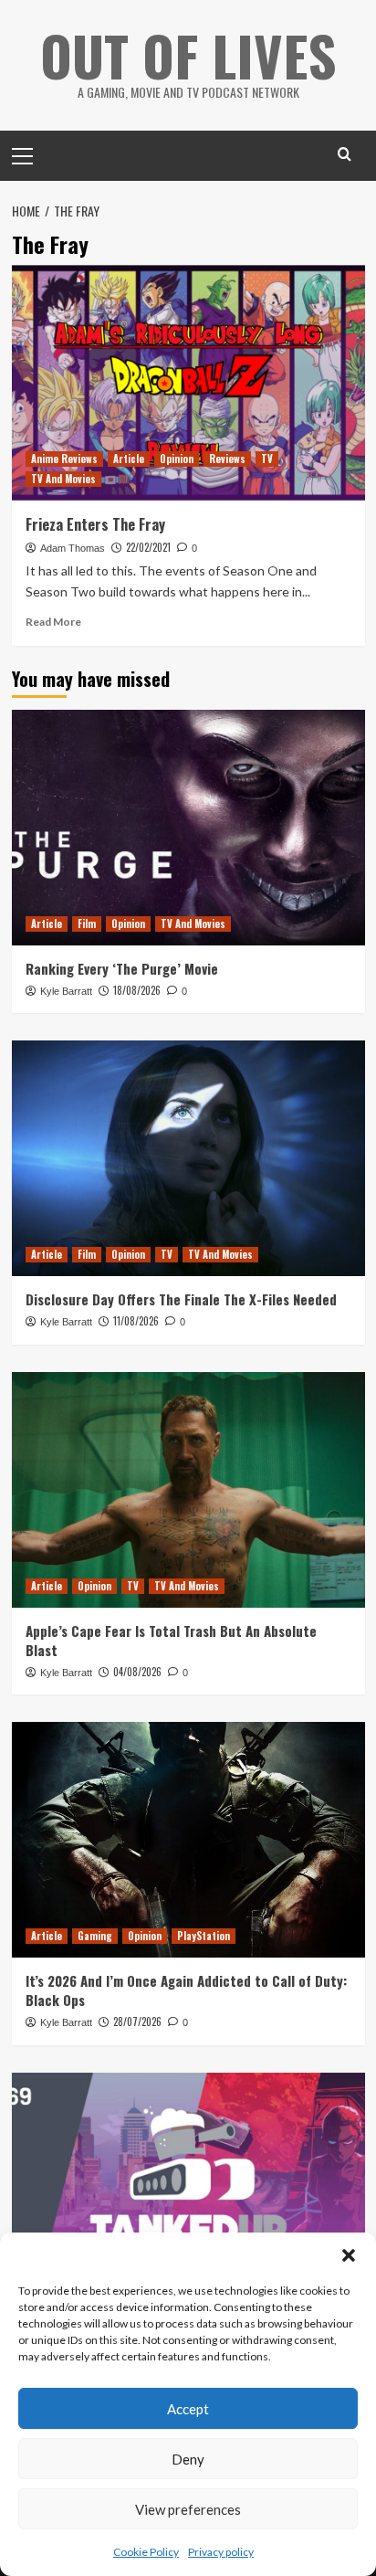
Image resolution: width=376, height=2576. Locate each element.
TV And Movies (63, 479)
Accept (188, 2409)
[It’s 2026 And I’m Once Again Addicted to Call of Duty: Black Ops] (188, 1840)
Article (129, 459)
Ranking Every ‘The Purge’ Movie (122, 968)
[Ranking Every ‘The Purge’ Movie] (188, 828)
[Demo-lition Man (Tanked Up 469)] (188, 2191)
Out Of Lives (188, 54)
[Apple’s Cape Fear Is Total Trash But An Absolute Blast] (188, 1490)
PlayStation (204, 1936)
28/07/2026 (137, 2022)
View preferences (188, 2509)
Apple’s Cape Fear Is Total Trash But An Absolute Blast (171, 1640)
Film (87, 924)
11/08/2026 (136, 1321)
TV (267, 459)
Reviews (227, 459)
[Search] (345, 154)
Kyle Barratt (66, 991)
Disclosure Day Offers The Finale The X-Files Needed (181, 1299)
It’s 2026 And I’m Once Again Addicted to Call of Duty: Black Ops (186, 1990)
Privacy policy (221, 2552)
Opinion (177, 459)
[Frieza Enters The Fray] (188, 383)
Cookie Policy (146, 2552)
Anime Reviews (64, 459)
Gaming (95, 1936)
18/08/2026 (137, 990)
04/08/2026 (137, 1672)
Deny (188, 2459)
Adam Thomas (73, 548)
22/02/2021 (148, 547)
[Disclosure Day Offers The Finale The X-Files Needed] (188, 1158)
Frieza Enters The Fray (95, 524)
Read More (53, 622)
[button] (349, 2255)
